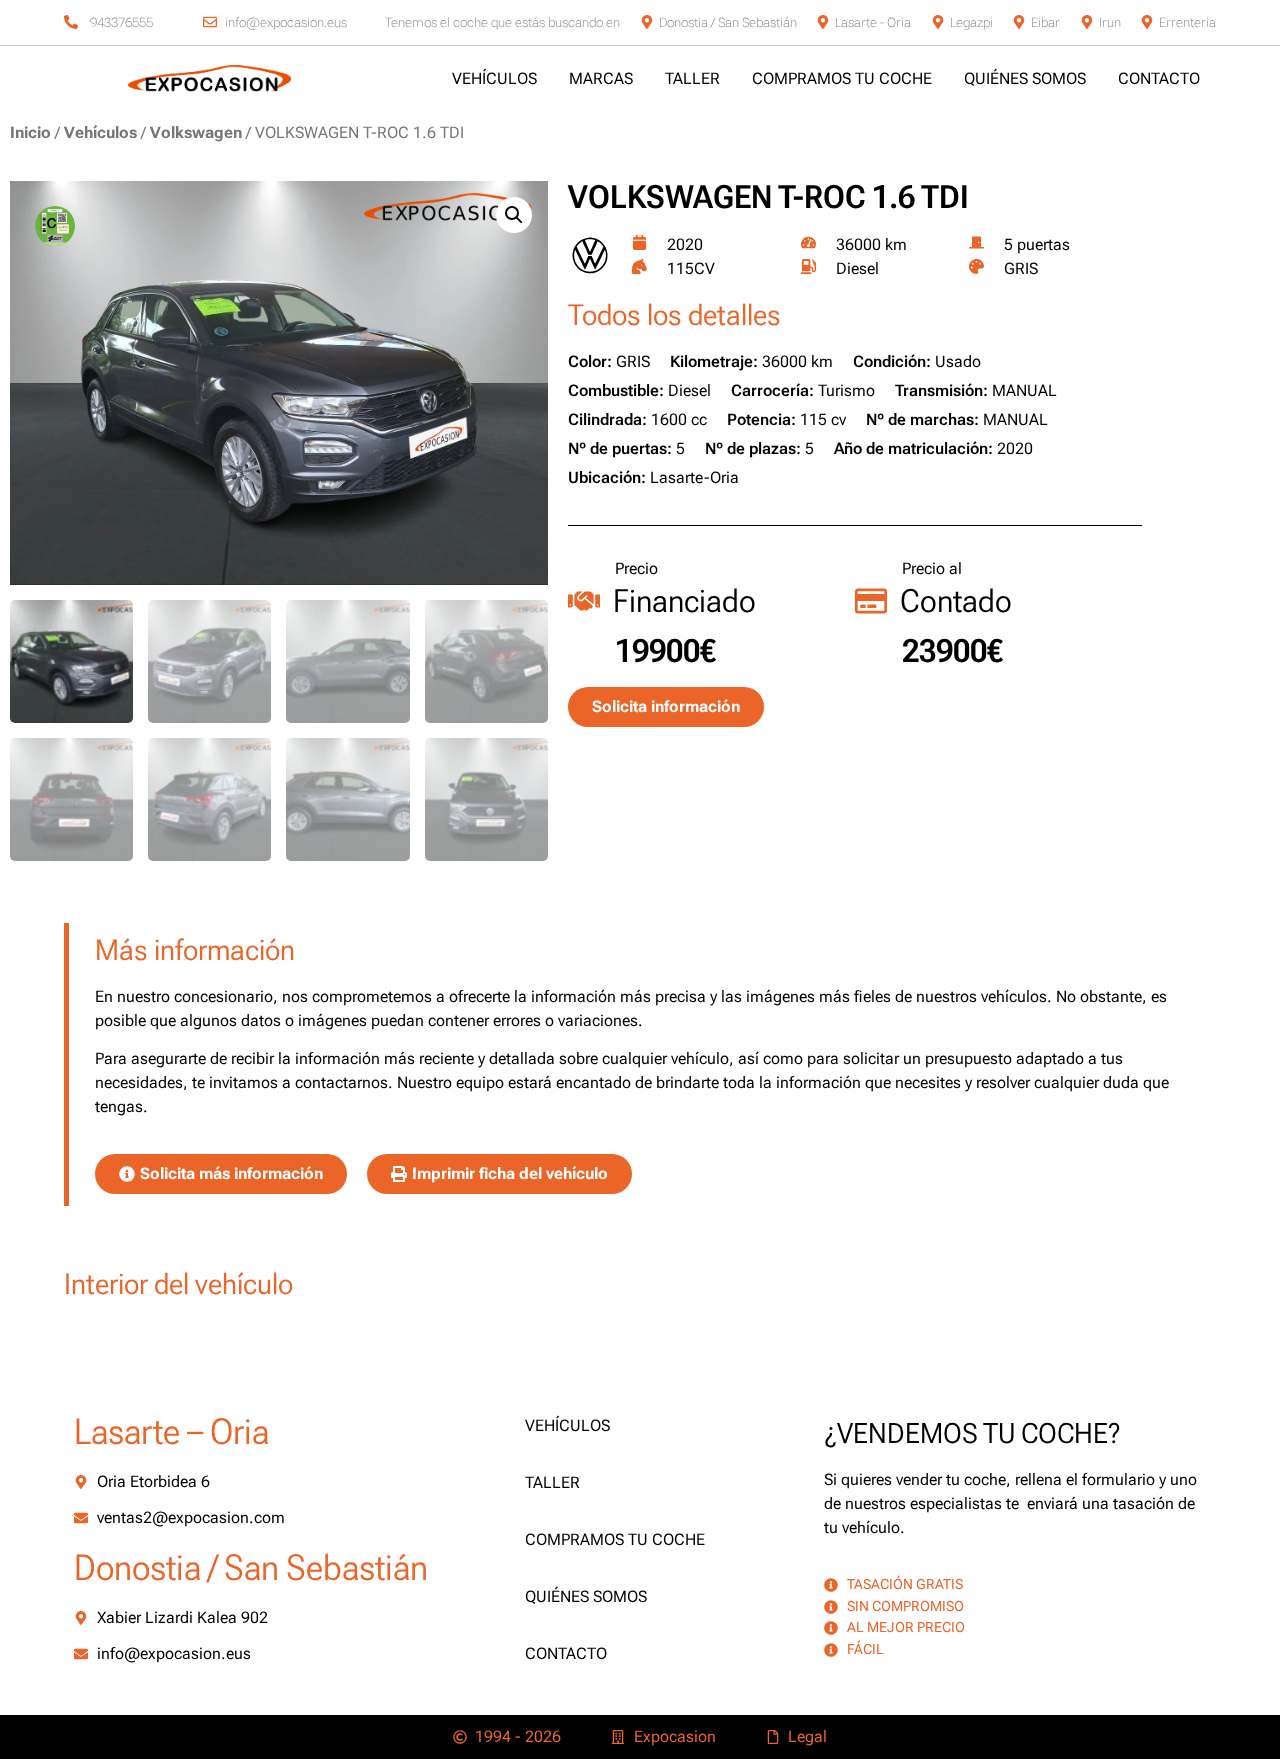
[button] (514, 215)
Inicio (30, 132)
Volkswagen (196, 132)
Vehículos (100, 132)
